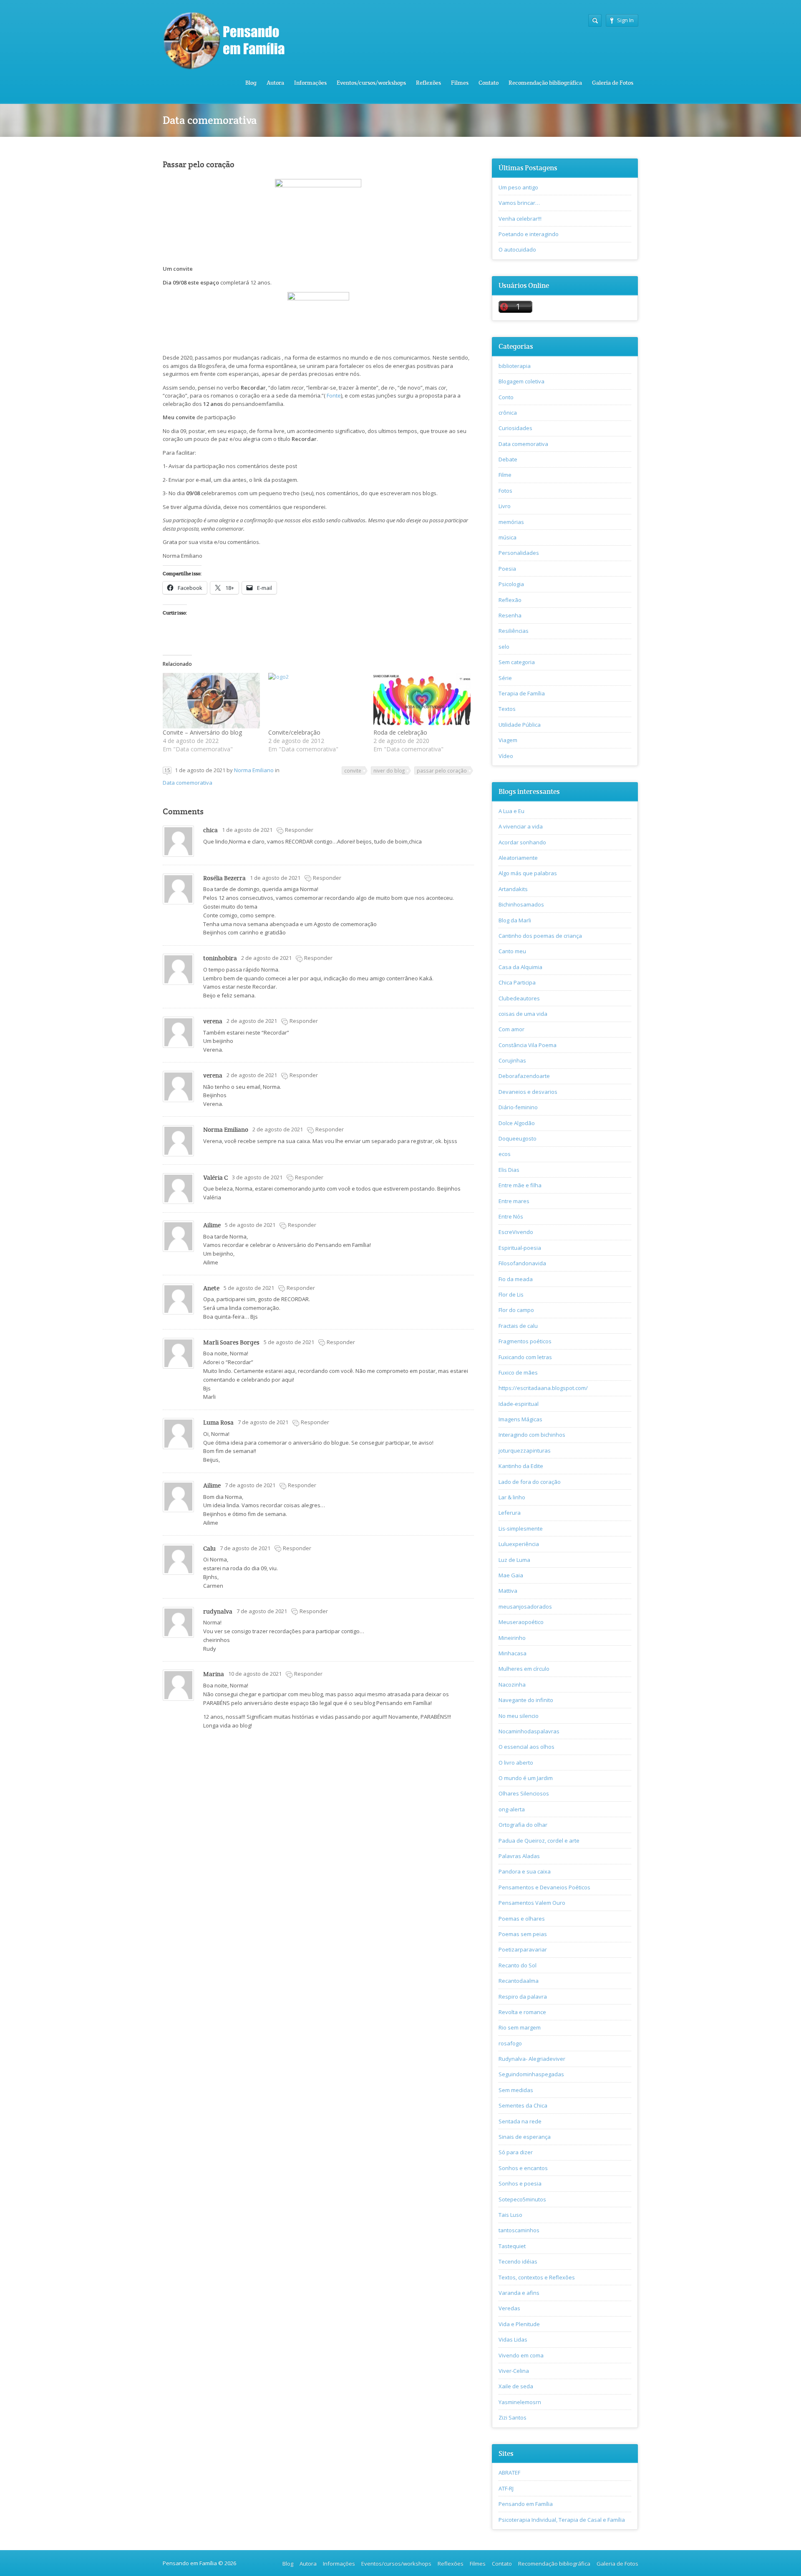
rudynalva (218, 1611)
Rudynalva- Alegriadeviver (532, 2059)
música (508, 537)
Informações (310, 83)
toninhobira (220, 958)
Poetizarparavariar (523, 1949)
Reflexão (510, 600)
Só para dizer (516, 2152)
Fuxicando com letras (525, 1357)
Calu (209, 1548)
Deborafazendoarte (524, 1076)
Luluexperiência (519, 1544)
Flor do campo (516, 1310)
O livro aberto (516, 1763)
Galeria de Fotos (613, 83)
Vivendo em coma (521, 2355)
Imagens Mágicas (520, 1419)
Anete (211, 1288)
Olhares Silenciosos (524, 1793)
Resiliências (514, 631)
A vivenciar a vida (521, 826)
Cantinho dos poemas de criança (540, 936)
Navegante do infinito (526, 1700)
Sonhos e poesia (520, 2183)
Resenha (510, 615)
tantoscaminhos (519, 2230)
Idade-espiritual (519, 1404)
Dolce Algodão (517, 1123)
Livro (505, 506)
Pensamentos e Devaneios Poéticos (544, 1887)
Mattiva (508, 1591)
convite (353, 771)
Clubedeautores (519, 998)
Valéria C (215, 1177)
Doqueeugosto (518, 1138)
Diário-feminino (518, 1107)
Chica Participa (517, 982)
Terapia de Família (522, 693)
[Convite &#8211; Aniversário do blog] (211, 701)
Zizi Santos (513, 2417)
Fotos (505, 491)
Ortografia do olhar (523, 1825)
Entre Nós (511, 1216)
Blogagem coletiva (521, 381)
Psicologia (511, 584)
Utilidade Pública (520, 725)
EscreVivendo (516, 1232)
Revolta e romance (522, 2012)
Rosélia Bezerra (224, 878)
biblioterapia (515, 366)
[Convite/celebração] (317, 701)
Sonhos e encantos (523, 2168)
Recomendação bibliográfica (545, 83)
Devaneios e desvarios (528, 1092)
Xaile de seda (516, 2386)
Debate (508, 459)
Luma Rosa (218, 1422)
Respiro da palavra (523, 1997)
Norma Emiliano (254, 770)
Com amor (511, 1029)
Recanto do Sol (518, 1965)
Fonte (333, 395)
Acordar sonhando (522, 842)
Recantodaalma (519, 1981)
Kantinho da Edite (521, 1466)
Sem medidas (516, 2090)
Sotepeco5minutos (522, 2199)
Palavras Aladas (519, 1856)
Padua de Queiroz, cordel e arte (539, 1841)
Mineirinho (512, 1638)
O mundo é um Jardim (526, 1778)
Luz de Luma (514, 1560)
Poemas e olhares (522, 1919)
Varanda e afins (519, 2293)
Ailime (212, 1225)
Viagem (508, 740)
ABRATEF (509, 2473)
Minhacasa (513, 1653)
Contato (489, 83)
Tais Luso (510, 2215)
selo (504, 647)
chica (210, 830)
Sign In (625, 20)
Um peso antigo (518, 187)
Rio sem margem (520, 2027)
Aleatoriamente (518, 858)
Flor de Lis (511, 1294)
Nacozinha (512, 1685)
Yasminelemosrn (520, 2402)
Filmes (460, 83)
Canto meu (512, 951)
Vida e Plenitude (519, 2324)
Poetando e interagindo (529, 234)
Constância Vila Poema (528, 1045)
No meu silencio (519, 1716)
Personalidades (519, 553)
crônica (508, 413)
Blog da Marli (515, 920)
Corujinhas (512, 1060)
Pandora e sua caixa (525, 1871)
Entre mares (514, 1201)
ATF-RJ (506, 2488)
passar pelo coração (442, 771)
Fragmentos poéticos (525, 1341)
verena (213, 1021)
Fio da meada (516, 1279)
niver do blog (389, 771)
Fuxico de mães (518, 1372)
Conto (506, 397)
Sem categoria (517, 662)
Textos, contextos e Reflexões (537, 2277)
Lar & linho (512, 1497)
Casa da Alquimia (520, 967)
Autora (275, 83)
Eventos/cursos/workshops (371, 83)
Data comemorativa (188, 783)
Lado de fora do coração (530, 1482)
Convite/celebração (294, 732)
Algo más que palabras (528, 873)
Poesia (507, 569)
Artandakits (513, 889)
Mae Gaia (511, 1575)
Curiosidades (515, 428)
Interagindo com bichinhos (532, 1435)
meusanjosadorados (525, 1607)
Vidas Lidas (513, 2339)
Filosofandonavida (522, 1263)
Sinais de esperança (525, 2137)
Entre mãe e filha (520, 1185)
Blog (251, 83)
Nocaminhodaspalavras (529, 1731)
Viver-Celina (514, 2371)
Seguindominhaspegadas (531, 2074)
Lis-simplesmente (521, 1528)
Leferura (510, 1513)
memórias (511, 522)
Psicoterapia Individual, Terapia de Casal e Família (562, 2520)
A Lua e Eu (511, 811)
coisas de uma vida (523, 1014)
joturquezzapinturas (525, 1450)
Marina (214, 1674)
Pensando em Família (526, 2504)
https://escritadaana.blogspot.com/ (543, 1388)
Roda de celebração (400, 732)
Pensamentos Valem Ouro (532, 1903)
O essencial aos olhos (526, 1747)
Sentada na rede (520, 2121)
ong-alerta (512, 1809)
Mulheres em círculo (524, 1669)
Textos (507, 709)
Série (505, 678)
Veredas (509, 2308)
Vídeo (506, 756)
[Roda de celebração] (422, 701)
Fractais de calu (518, 1326)
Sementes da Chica (523, 2105)
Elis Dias (509, 1170)
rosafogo (510, 2043)
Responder (299, 830)
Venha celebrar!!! (520, 219)
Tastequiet (512, 2246)
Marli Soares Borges (231, 1342)
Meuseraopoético (521, 1622)
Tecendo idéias (518, 2261)
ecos (505, 1154)
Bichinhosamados (521, 904)
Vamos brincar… (519, 203)
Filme (505, 475)
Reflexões (428, 83)
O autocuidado (517, 249)
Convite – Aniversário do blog (202, 732)
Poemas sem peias (523, 1934)
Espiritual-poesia (520, 1248)
